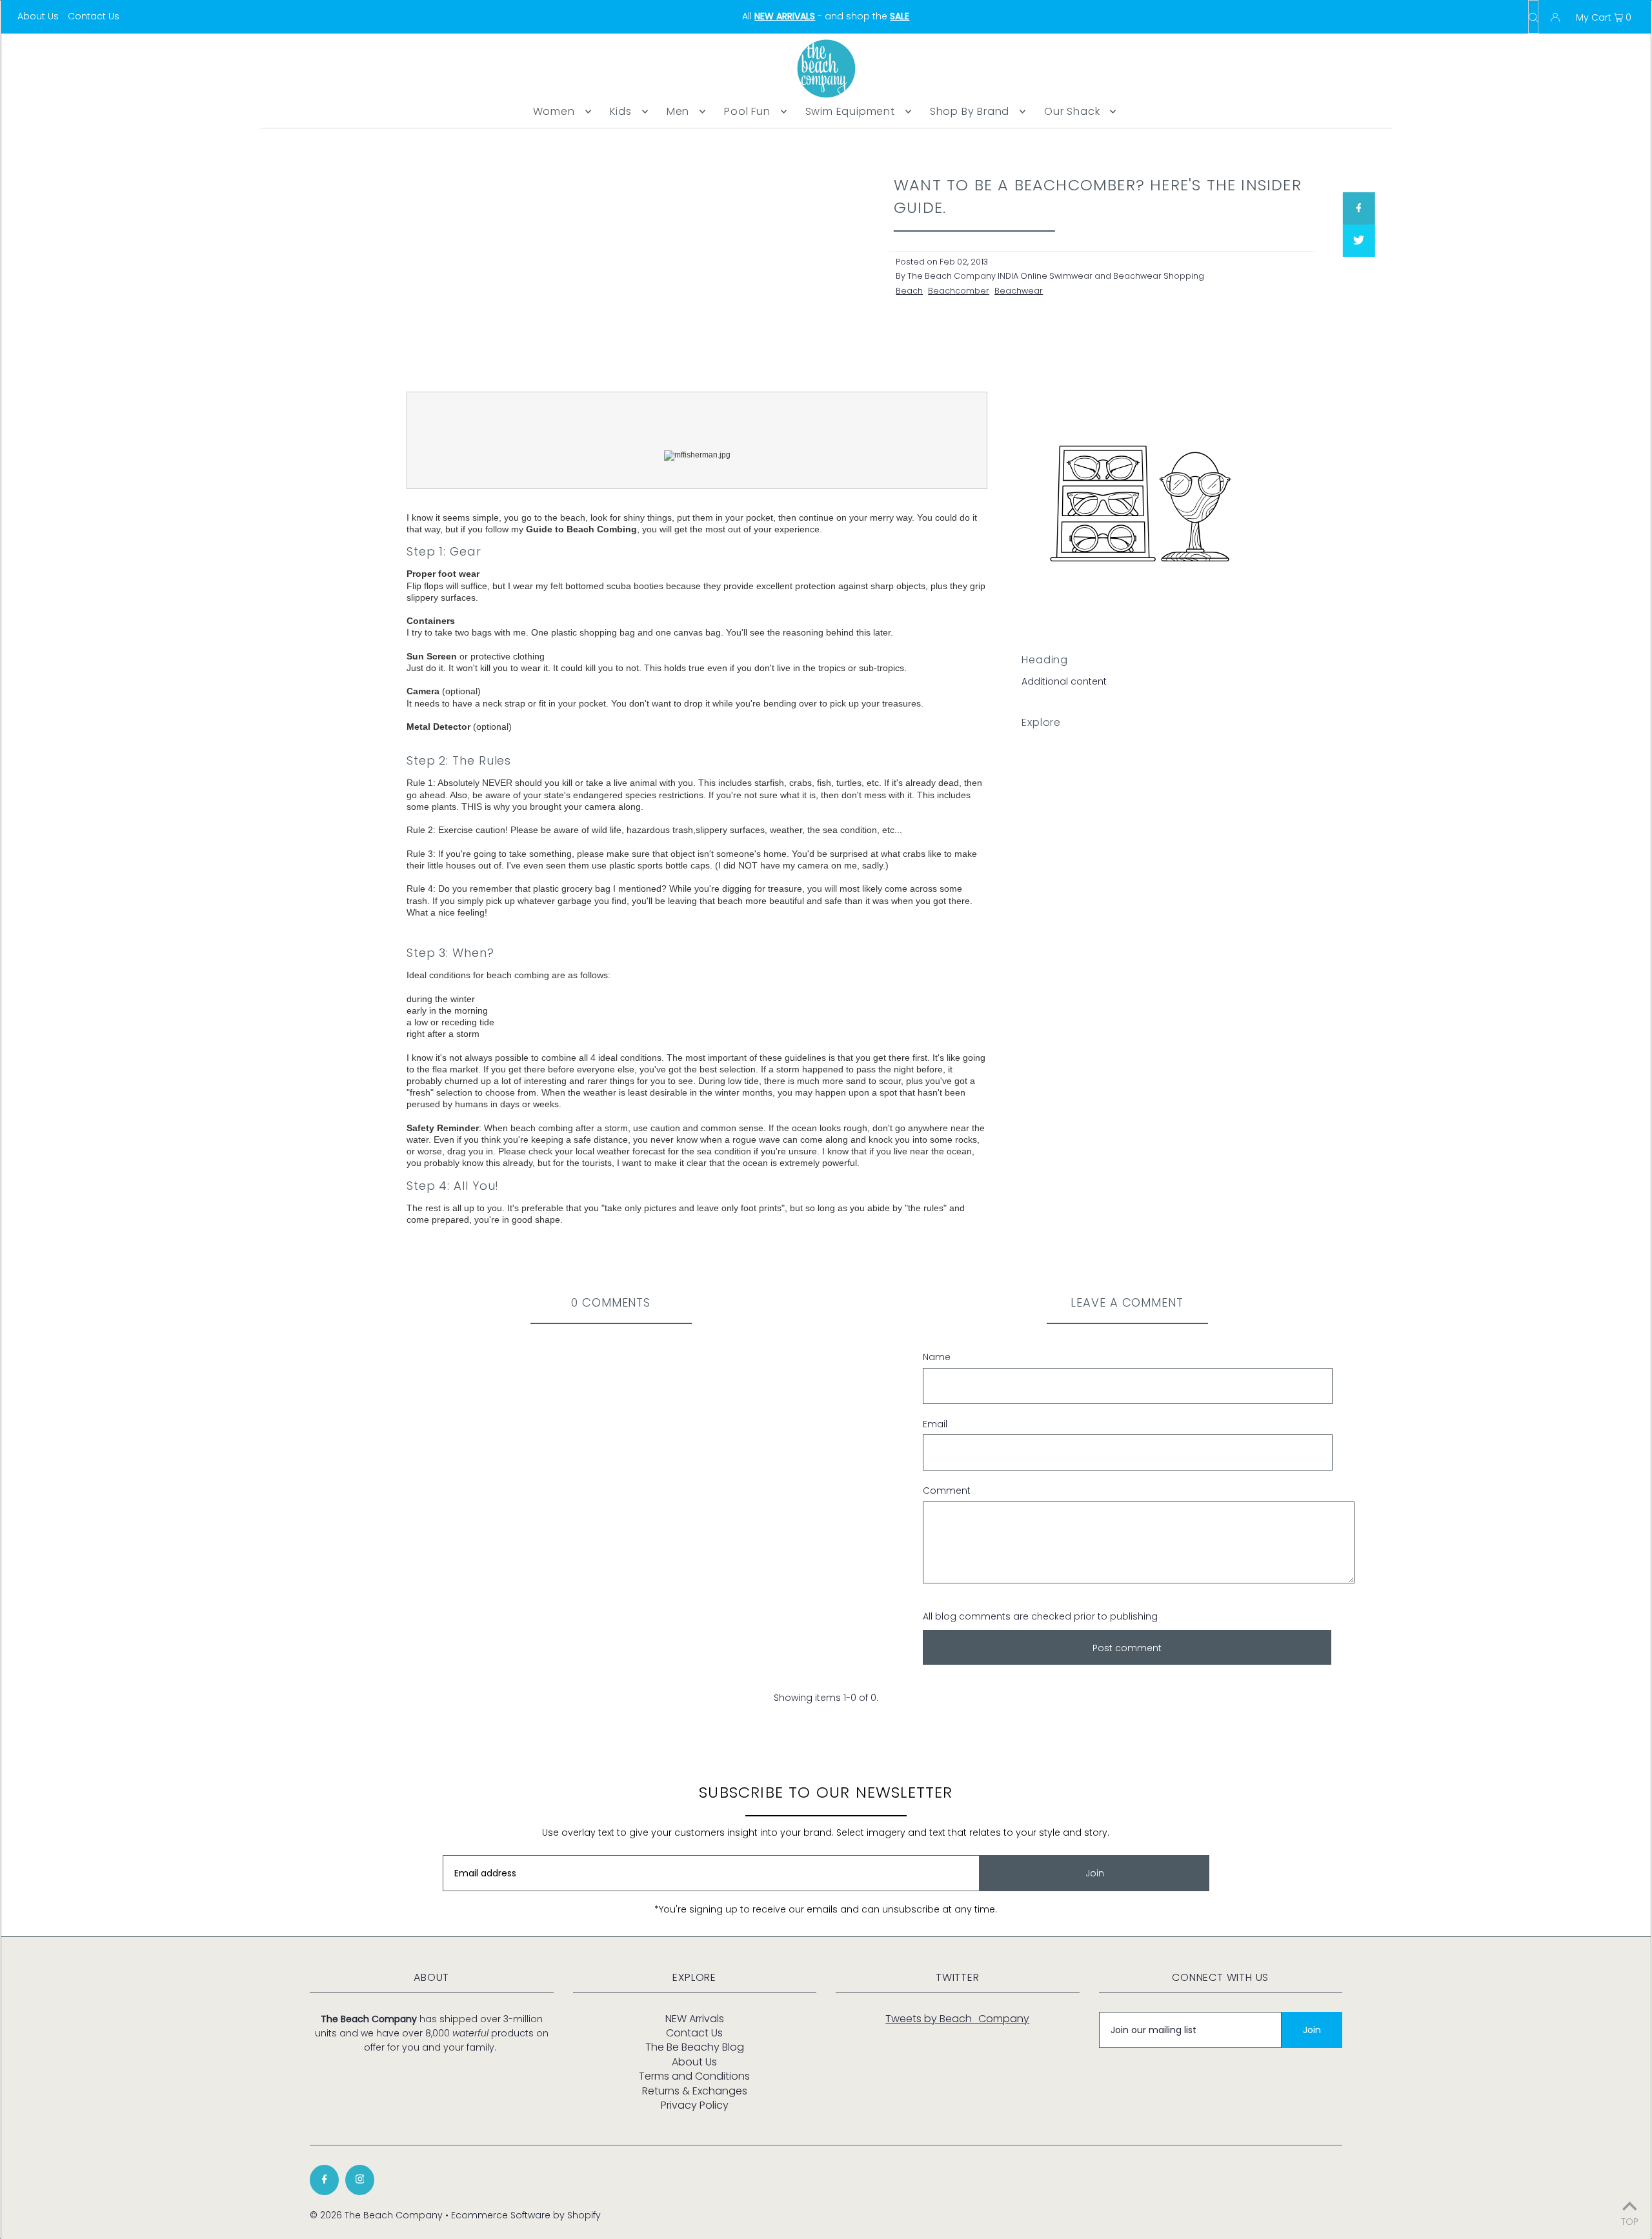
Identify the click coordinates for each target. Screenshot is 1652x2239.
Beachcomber (959, 291)
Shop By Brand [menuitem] (970, 111)
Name (937, 1357)
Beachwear (1019, 291)
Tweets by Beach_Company (957, 2019)
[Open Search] (1533, 17)
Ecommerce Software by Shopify (526, 2215)
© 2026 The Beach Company (376, 2215)
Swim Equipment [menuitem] (850, 111)
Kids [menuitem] (621, 111)
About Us (38, 16)
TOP (1630, 2221)
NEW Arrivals (695, 2019)
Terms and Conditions (694, 2076)
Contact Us (94, 16)
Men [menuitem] (678, 111)
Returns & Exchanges (695, 2091)
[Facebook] (324, 2180)
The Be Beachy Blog (695, 2047)
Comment (947, 1491)
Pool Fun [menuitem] (747, 111)
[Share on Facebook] (1358, 208)
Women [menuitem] (554, 111)
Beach (909, 291)
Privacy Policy (695, 2105)
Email (935, 1424)
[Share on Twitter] (1358, 241)
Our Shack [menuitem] (1072, 111)
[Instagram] (360, 2180)
